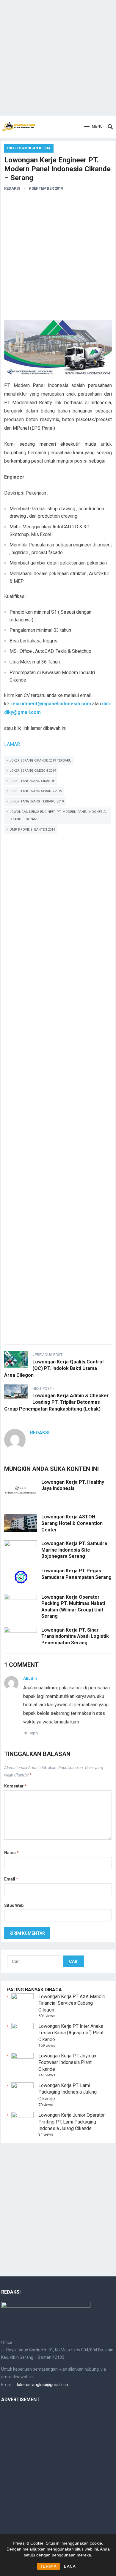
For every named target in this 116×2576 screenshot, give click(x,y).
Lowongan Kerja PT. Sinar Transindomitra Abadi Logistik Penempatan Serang (75, 1636)
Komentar (15, 1786)
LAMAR (12, 744)
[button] (94, 127)
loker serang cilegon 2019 (33, 771)
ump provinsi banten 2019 (32, 830)
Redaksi (12, 188)
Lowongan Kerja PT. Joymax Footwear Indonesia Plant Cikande (67, 2062)
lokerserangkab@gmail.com (43, 2385)
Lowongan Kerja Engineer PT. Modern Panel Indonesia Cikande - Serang (58, 816)
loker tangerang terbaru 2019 (37, 801)
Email (11, 1879)
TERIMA (48, 2566)
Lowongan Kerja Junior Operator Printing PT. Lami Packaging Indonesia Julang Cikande (72, 2122)
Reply (33, 1733)
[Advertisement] (58, 58)
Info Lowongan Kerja (29, 148)
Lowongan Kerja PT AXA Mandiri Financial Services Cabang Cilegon (72, 2003)
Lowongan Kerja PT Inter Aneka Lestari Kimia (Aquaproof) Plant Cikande (71, 2033)
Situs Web (14, 1905)
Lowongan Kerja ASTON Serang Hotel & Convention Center (72, 1523)
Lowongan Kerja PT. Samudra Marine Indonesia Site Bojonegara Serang (74, 1550)
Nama (11, 1853)
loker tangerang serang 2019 (36, 791)
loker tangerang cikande (32, 781)
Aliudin (30, 1678)
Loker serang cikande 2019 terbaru (40, 761)
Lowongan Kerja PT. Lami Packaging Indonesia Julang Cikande (68, 2092)
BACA (70, 2566)
